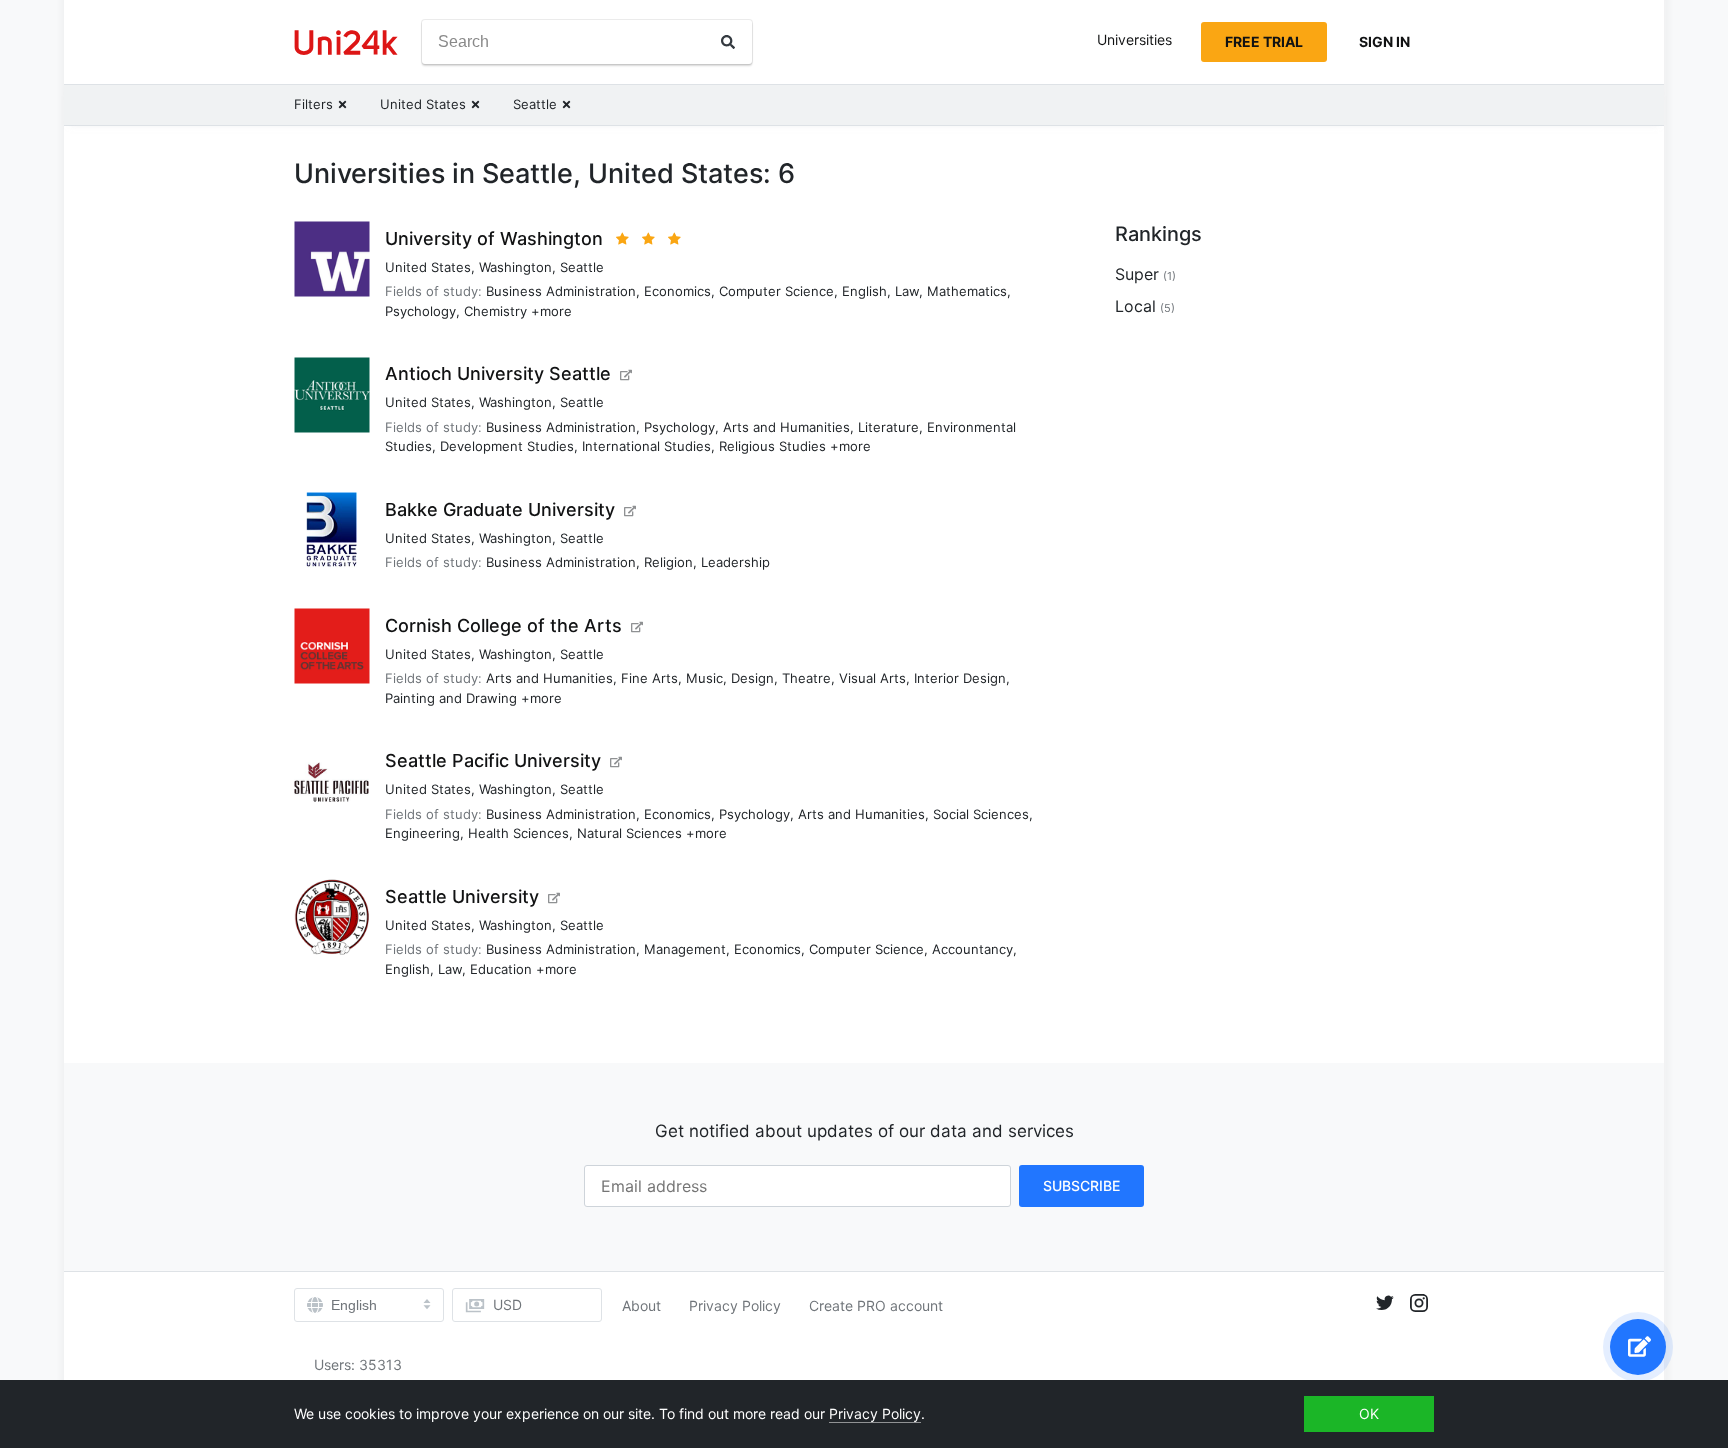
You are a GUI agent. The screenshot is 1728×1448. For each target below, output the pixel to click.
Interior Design (960, 678)
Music (704, 678)
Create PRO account (876, 1305)
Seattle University (462, 896)
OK (1369, 1413)
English (864, 291)
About (641, 1305)
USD (507, 1304)
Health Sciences (518, 833)
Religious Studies (772, 446)
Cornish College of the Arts (503, 625)
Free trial (1264, 41)
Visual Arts (872, 678)
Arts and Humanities (786, 427)
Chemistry (495, 311)
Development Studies (507, 446)
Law (907, 291)
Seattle (582, 267)
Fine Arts (649, 678)
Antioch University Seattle (498, 373)
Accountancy (972, 949)
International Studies (646, 446)
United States (428, 267)
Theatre (806, 678)
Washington (515, 267)
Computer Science (776, 291)
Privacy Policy (735, 1305)
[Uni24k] (346, 42)
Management (685, 949)
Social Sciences (981, 814)
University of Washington (494, 238)
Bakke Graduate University (500, 509)
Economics (677, 291)
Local (1135, 306)
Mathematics (967, 291)
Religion (668, 562)
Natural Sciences (629, 833)
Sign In (1384, 41)
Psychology (420, 311)
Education (501, 969)
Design (752, 678)
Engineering (422, 833)
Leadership (735, 562)
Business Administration (561, 291)
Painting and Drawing (451, 698)
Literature (888, 427)
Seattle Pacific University (493, 760)
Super (1137, 274)
